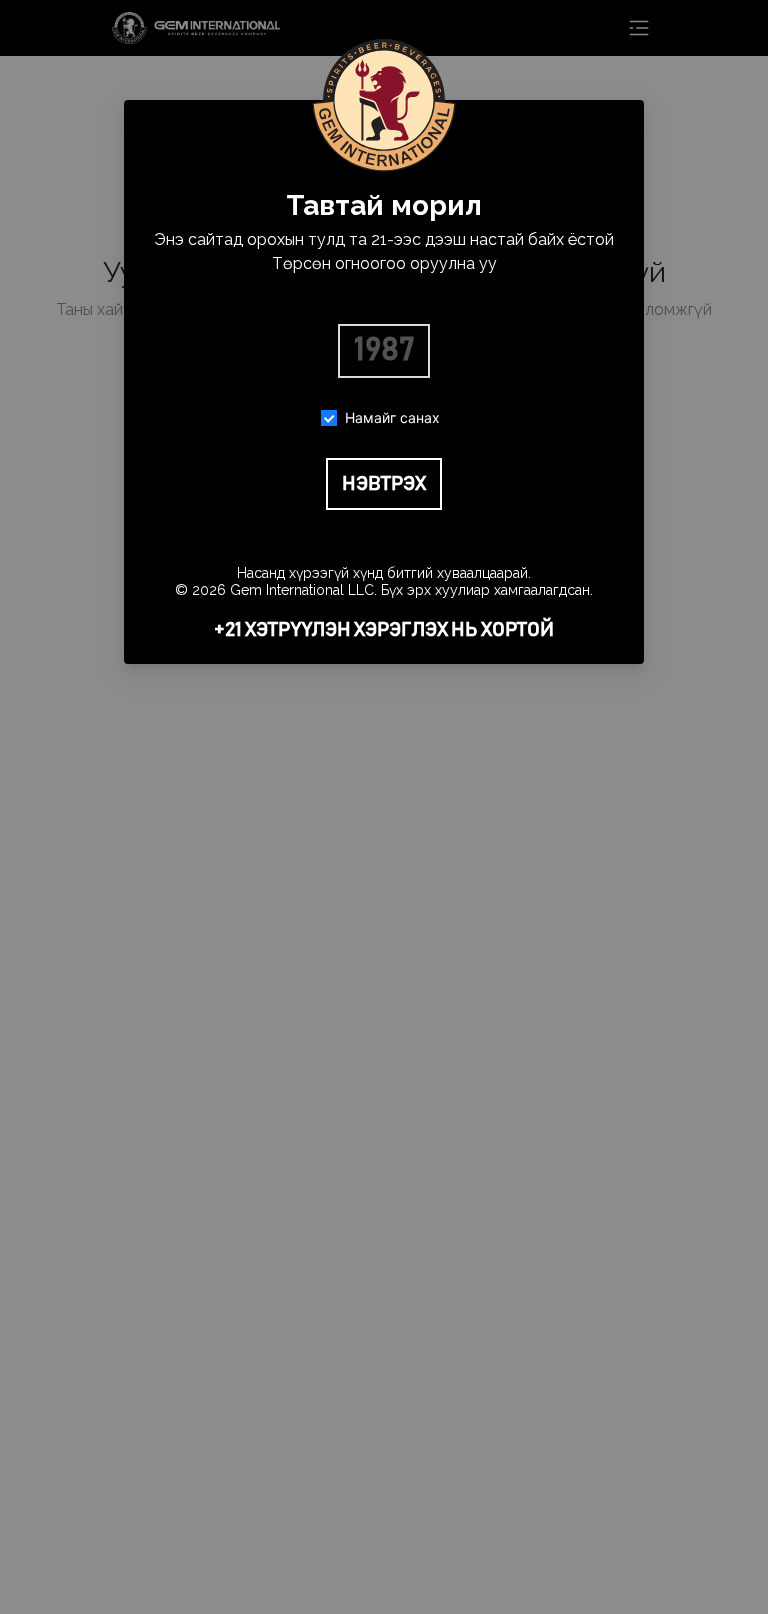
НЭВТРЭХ (384, 484)
